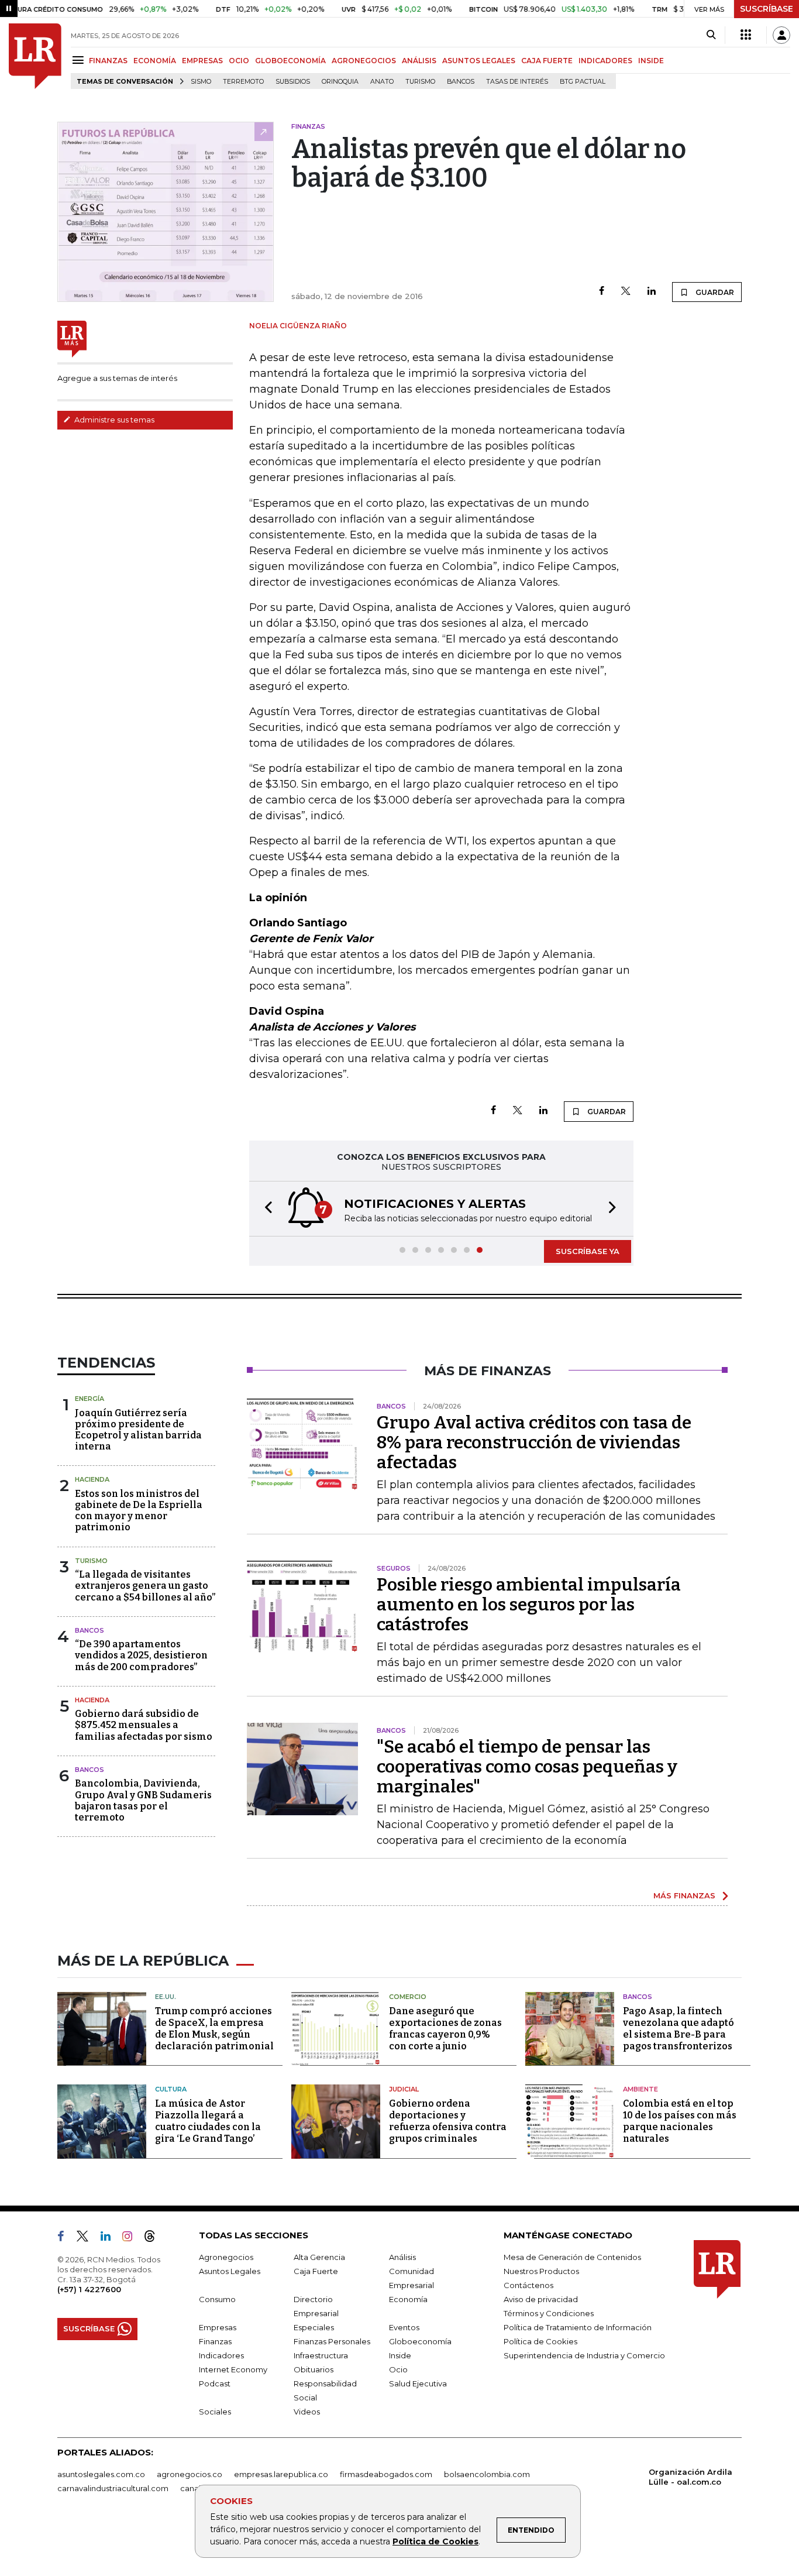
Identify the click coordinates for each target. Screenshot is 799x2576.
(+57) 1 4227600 (89, 2289)
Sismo (201, 82)
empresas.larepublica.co (281, 2474)
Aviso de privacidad (541, 2299)
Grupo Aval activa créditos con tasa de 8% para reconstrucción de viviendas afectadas (534, 1442)
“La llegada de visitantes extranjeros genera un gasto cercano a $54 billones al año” (145, 1586)
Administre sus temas (113, 420)
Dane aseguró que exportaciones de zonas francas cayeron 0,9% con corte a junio (445, 2029)
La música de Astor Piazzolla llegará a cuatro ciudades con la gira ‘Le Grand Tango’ (208, 2121)
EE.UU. (166, 1997)
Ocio (398, 2369)
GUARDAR (714, 292)
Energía (89, 1399)
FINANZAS (108, 61)
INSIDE (651, 61)
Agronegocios (226, 2257)
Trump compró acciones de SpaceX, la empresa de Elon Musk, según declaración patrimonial (214, 2029)
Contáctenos (528, 2285)
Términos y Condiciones (549, 2313)
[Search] (711, 35)
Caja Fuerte (316, 2271)
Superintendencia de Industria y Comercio (584, 2355)
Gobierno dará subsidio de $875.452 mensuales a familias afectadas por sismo (144, 1725)
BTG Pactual (583, 82)
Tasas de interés (517, 82)
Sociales (215, 2412)
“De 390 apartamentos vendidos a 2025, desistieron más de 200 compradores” (141, 1655)
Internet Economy (233, 2369)
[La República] (35, 56)
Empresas (218, 2327)
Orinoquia (340, 82)
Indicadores (221, 2355)
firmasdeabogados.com (386, 2474)
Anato (382, 82)
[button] (265, 1209)
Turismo (420, 82)
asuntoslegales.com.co (101, 2474)
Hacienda (92, 1479)
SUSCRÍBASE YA (588, 1251)
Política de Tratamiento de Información (578, 2327)
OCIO (239, 61)
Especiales (314, 2327)
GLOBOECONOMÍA (290, 61)
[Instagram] (132, 2238)
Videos (307, 2412)
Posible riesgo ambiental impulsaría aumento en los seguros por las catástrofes (529, 1605)
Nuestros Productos (541, 2271)
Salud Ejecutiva (418, 2383)
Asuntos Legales (230, 2271)
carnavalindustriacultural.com (113, 2488)
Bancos (461, 82)
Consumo (217, 2299)
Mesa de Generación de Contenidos (572, 2257)
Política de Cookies (435, 2541)
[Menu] (80, 60)
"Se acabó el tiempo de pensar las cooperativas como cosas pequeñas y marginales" (527, 1767)
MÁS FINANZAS (684, 1895)
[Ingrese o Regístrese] (781, 35)
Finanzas (215, 2341)
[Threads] (154, 2238)
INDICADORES (605, 61)
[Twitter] (626, 292)
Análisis (402, 2257)
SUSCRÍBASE (767, 9)
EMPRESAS (202, 61)
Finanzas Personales (332, 2341)
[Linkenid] (110, 2238)
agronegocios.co (190, 2474)
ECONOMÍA (155, 61)
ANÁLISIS (419, 61)
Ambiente (640, 2089)
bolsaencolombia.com (487, 2474)
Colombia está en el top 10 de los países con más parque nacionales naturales (680, 2121)
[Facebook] (602, 292)
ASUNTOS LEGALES (479, 61)
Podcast (215, 2383)
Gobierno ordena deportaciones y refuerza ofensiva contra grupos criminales (448, 2121)
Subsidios (293, 82)
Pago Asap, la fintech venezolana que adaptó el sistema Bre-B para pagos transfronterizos (679, 2029)
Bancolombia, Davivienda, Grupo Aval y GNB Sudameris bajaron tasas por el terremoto (143, 1800)
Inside (400, 2355)
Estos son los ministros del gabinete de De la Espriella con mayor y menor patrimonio (139, 1511)
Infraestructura (321, 2355)
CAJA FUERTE (547, 61)
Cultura (171, 2089)
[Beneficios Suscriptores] (746, 35)
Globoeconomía (420, 2341)
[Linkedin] (652, 292)
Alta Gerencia (319, 2257)
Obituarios (314, 2369)
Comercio (408, 1997)
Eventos (404, 2327)
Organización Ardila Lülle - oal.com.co (690, 2477)
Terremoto (243, 82)
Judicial (404, 2089)
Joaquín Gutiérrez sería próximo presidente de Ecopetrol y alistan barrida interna (138, 1430)
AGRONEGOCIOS (364, 61)
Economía (408, 2299)
